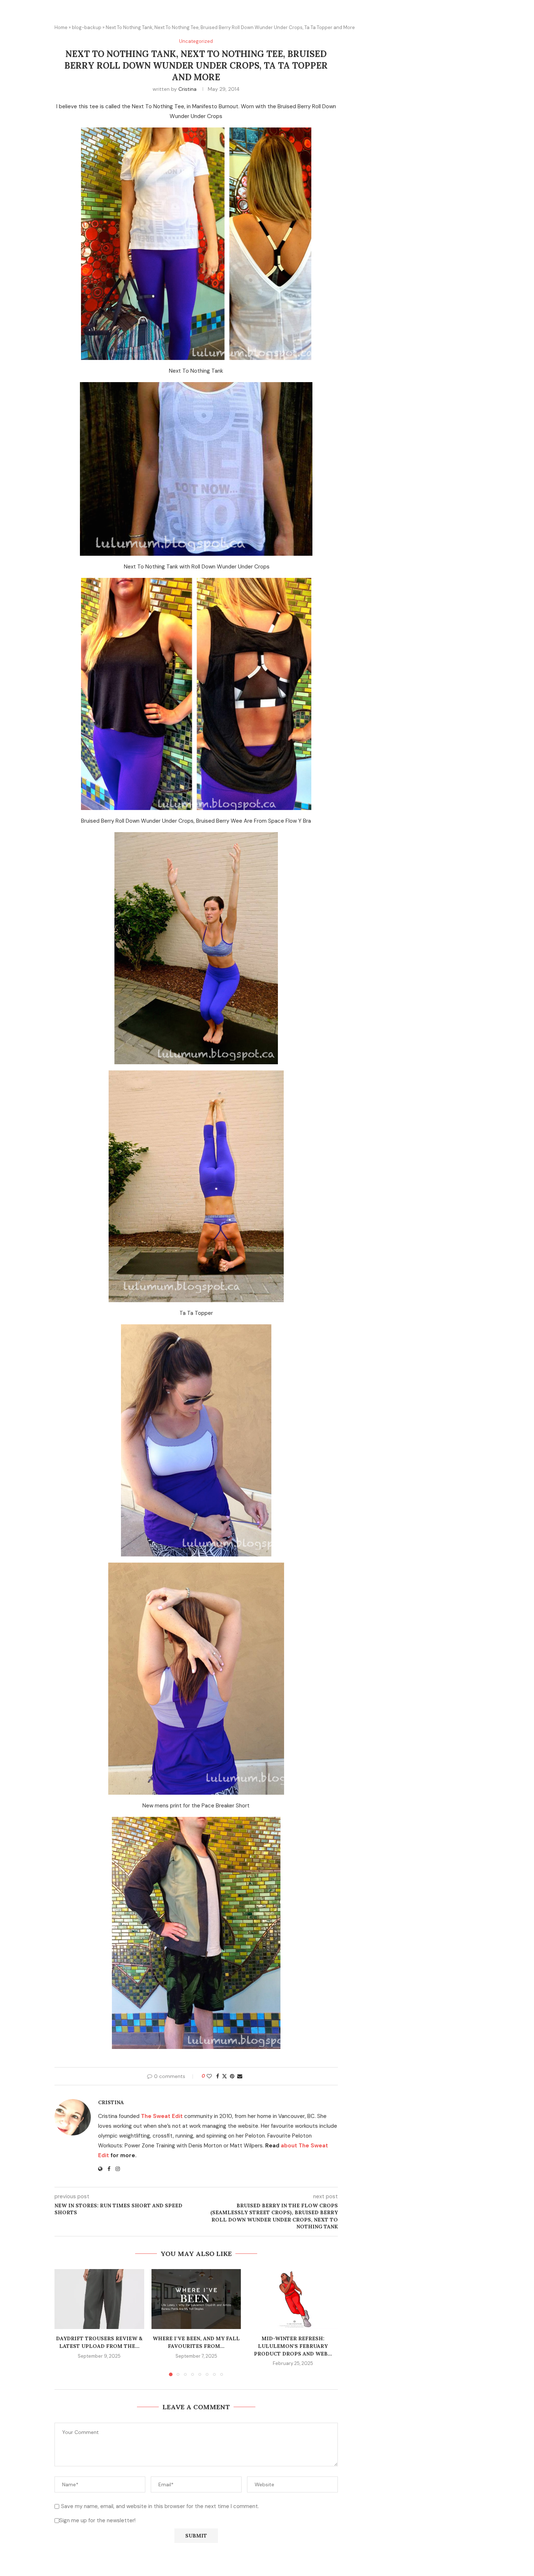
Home (61, 27)
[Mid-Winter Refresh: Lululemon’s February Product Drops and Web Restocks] (293, 2299)
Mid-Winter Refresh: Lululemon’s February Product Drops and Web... (293, 2346)
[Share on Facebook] (218, 2076)
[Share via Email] (240, 2076)
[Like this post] (209, 2076)
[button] (64, 2322)
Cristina (187, 89)
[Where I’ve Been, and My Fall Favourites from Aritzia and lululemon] (196, 2299)
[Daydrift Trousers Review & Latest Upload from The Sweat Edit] (99, 2299)
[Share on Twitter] (224, 2076)
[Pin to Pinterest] (232, 2076)
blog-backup (87, 27)
